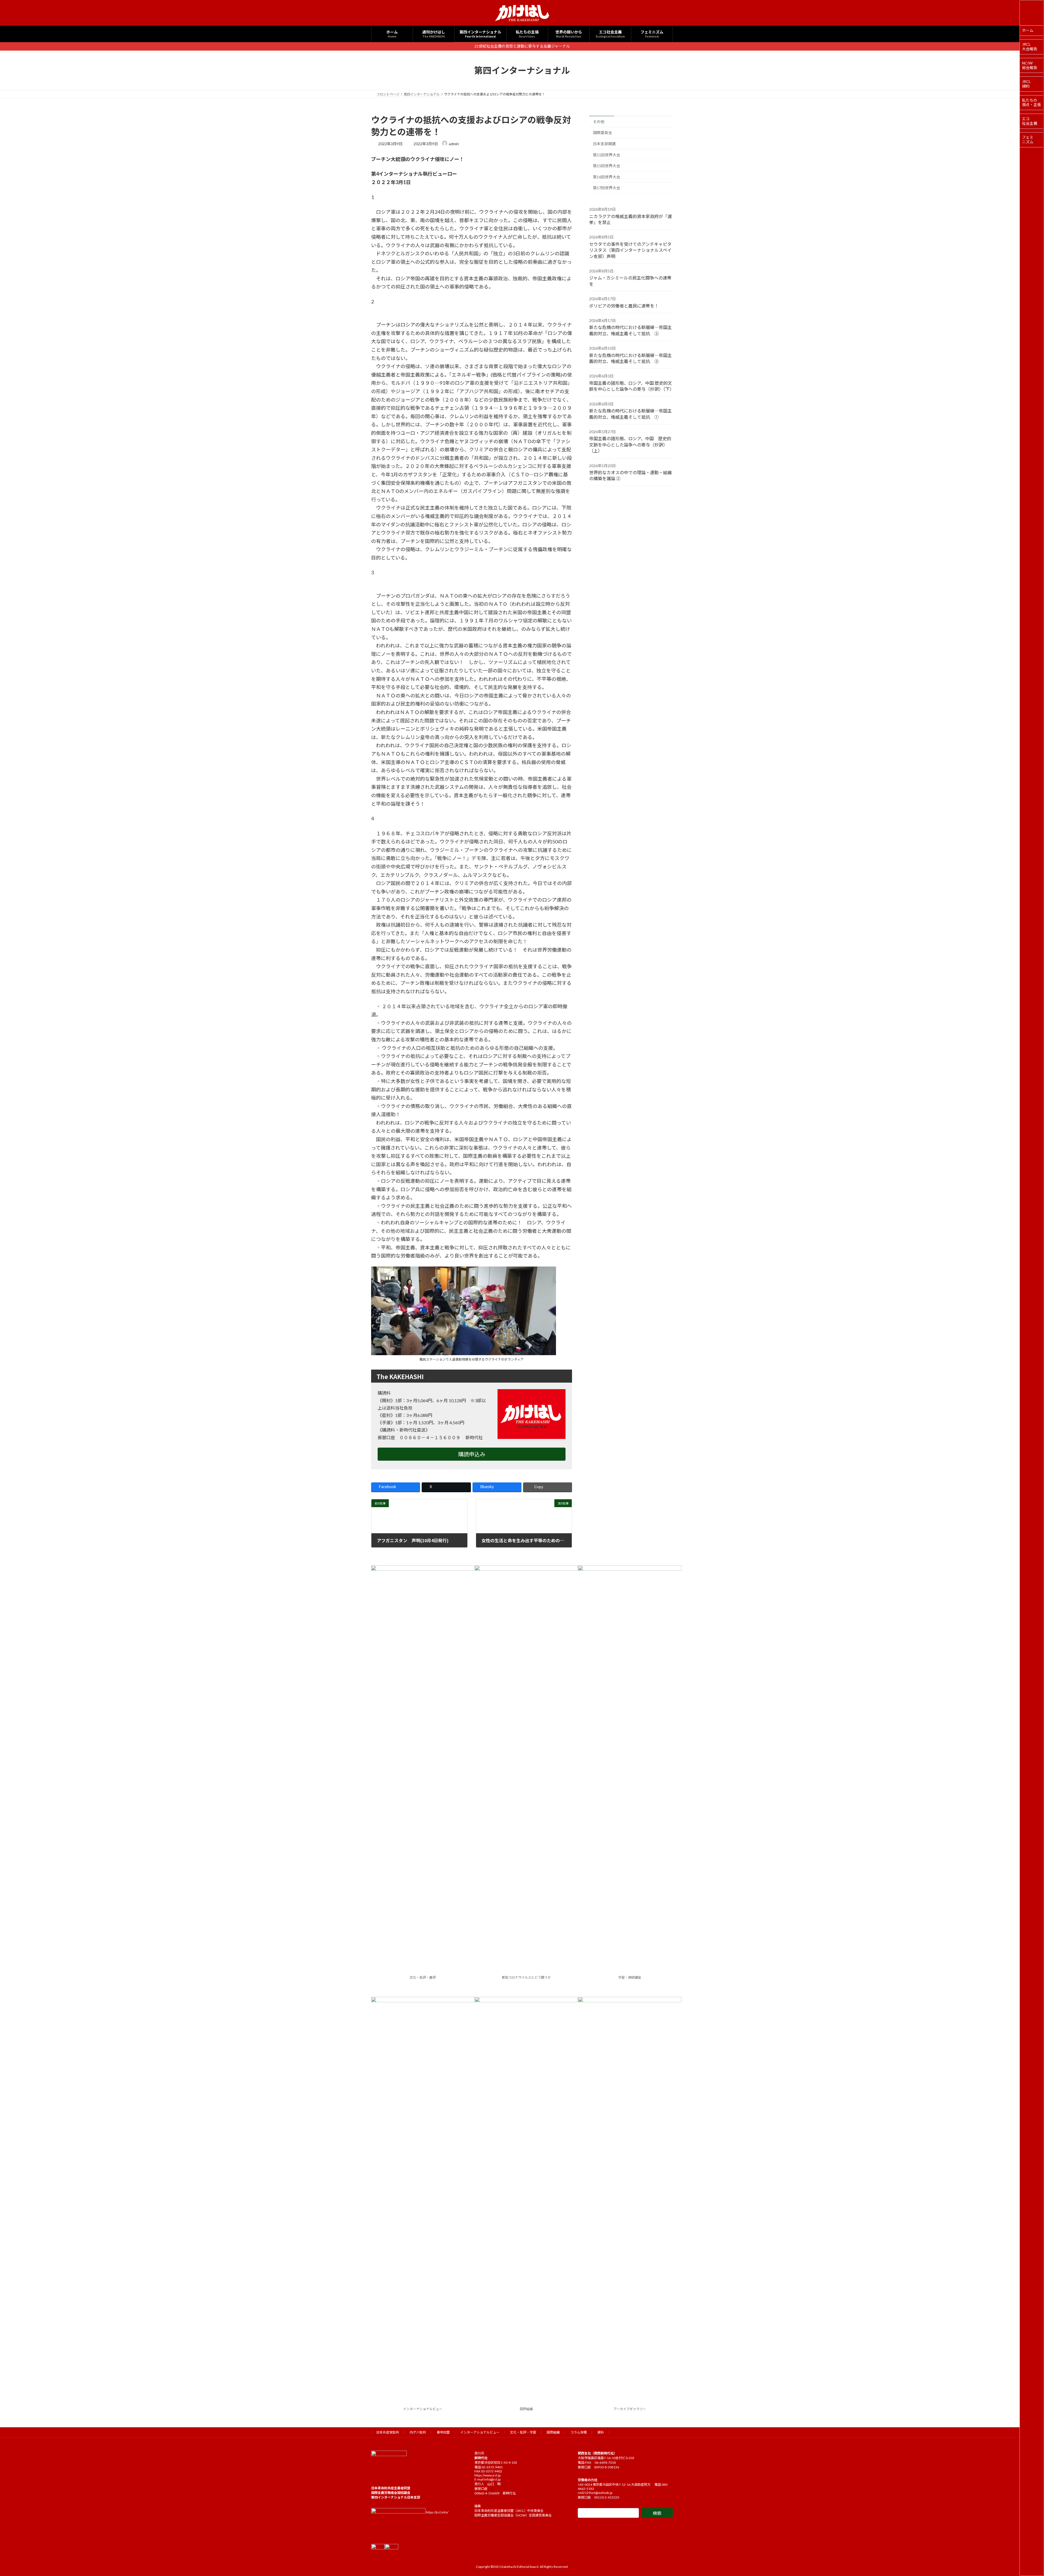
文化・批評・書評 (423, 1977)
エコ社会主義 (1030, 121)
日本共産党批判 (388, 2432)
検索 (657, 2513)
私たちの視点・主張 (1031, 103)
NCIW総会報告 (1030, 65)
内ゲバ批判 (418, 2432)
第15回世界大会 (607, 166)
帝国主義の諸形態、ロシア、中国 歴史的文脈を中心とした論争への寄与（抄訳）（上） (630, 445)
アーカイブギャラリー (630, 2409)
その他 (599, 121)
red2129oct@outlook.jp (595, 2493)
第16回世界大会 (607, 177)
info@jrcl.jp (492, 2479)
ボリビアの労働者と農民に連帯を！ (624, 305)
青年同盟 (443, 2432)
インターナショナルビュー (423, 2409)
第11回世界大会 (607, 155)
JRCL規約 (1026, 84)
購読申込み (472, 1454)
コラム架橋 (579, 2432)
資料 (601, 2432)
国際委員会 (602, 133)
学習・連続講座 (630, 1977)
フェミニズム (1028, 139)
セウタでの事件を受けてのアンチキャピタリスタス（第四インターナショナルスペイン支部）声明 (630, 250)
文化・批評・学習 (523, 2432)
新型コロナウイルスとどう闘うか (526, 1977)
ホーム (1028, 30)
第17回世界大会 (607, 188)
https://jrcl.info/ (437, 2512)
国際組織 (526, 2409)
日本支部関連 (604, 144)
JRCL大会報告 (1030, 46)
